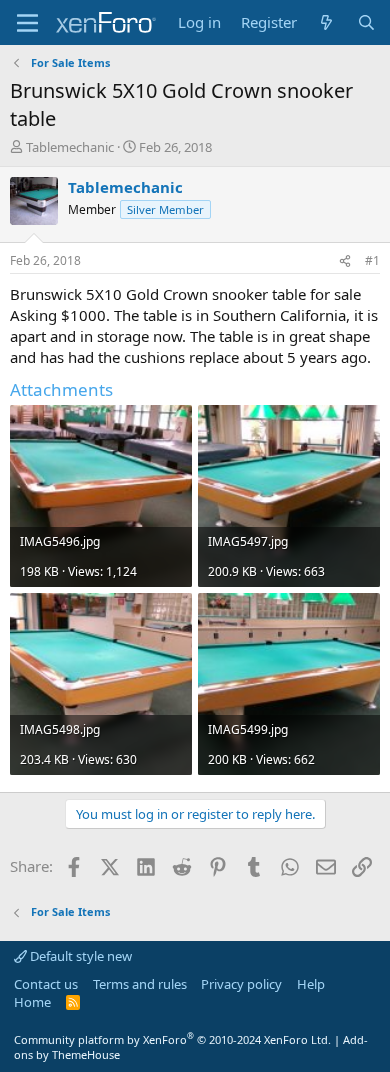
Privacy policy (241, 984)
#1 (372, 260)
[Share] (345, 261)
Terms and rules (140, 984)
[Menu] (27, 23)
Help (311, 984)
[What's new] (326, 22)
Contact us (46, 984)
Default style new (79, 956)
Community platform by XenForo (172, 1039)
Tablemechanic (70, 147)
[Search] (366, 22)
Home (32, 1002)
